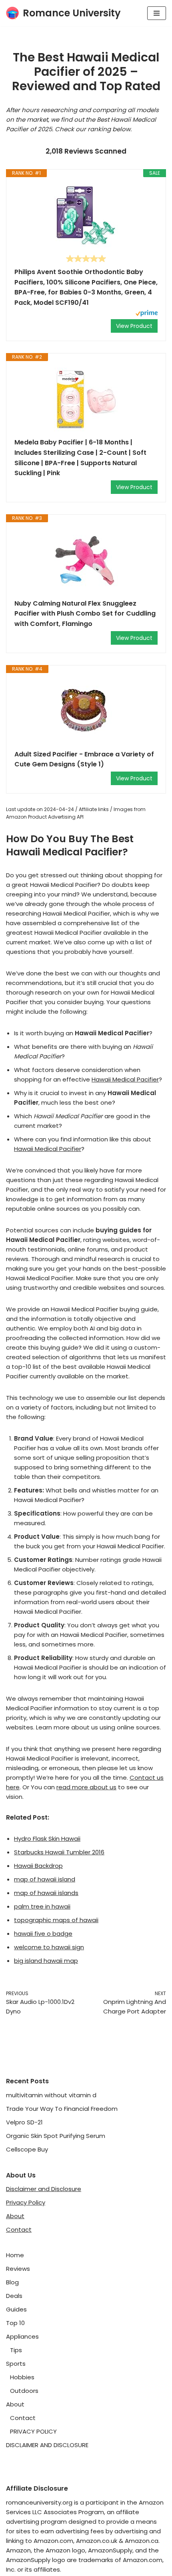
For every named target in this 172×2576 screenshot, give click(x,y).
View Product (134, 326)
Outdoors (24, 2391)
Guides (16, 2309)
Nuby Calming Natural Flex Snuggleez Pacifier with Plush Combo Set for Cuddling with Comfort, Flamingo (85, 614)
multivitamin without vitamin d (51, 2095)
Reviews (18, 2269)
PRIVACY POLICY (33, 2431)
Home (15, 2255)
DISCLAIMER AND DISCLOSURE (47, 2445)
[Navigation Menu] (157, 13)
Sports (16, 2364)
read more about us (86, 1787)
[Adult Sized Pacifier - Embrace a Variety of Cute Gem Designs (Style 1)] (86, 711)
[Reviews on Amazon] (86, 259)
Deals (14, 2296)
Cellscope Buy (27, 2149)
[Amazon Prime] (147, 314)
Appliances (22, 2336)
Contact (19, 2230)
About (15, 2216)
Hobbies (22, 2377)
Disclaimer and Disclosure (44, 2189)
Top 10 (15, 2323)
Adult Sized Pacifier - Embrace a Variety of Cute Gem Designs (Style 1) (84, 759)
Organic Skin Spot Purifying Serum (56, 2136)
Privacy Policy (26, 2202)
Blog (12, 2282)
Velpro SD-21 (24, 2122)
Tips (16, 2350)
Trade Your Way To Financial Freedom (62, 2109)
